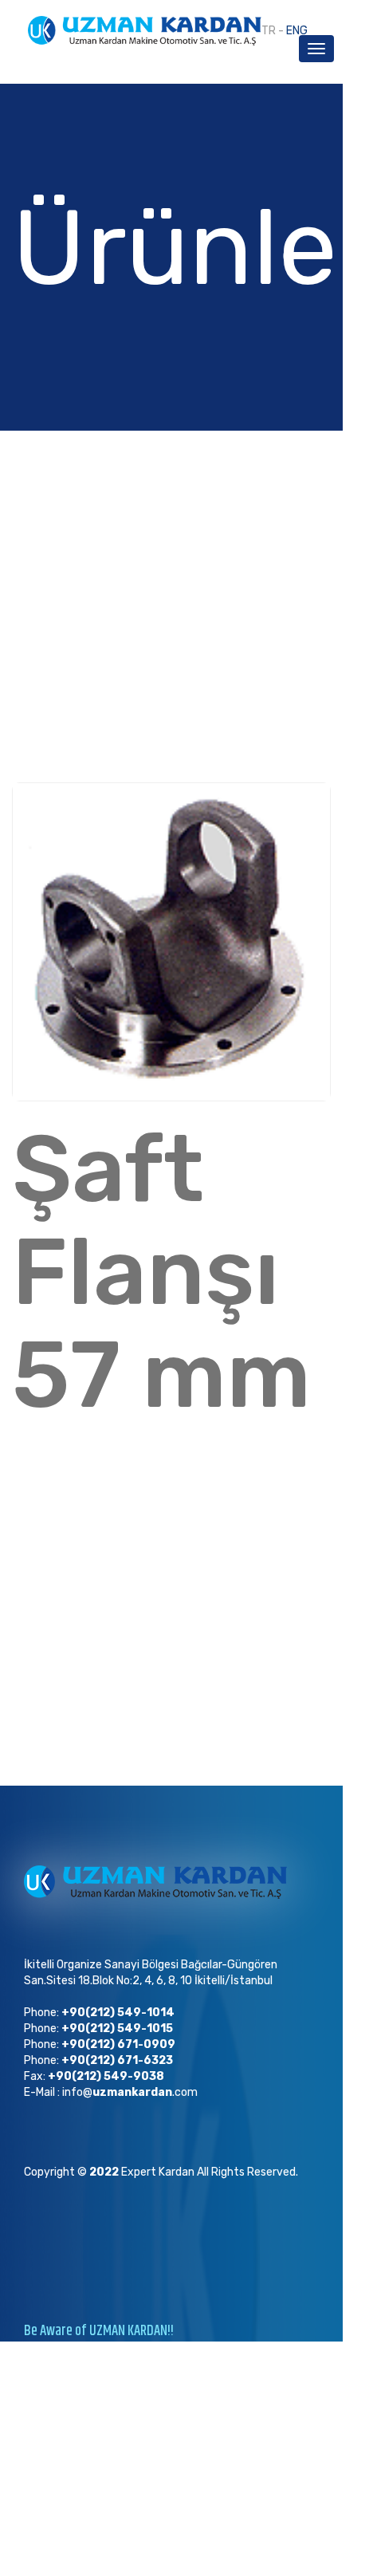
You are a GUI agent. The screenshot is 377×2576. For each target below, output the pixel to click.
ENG (297, 31)
